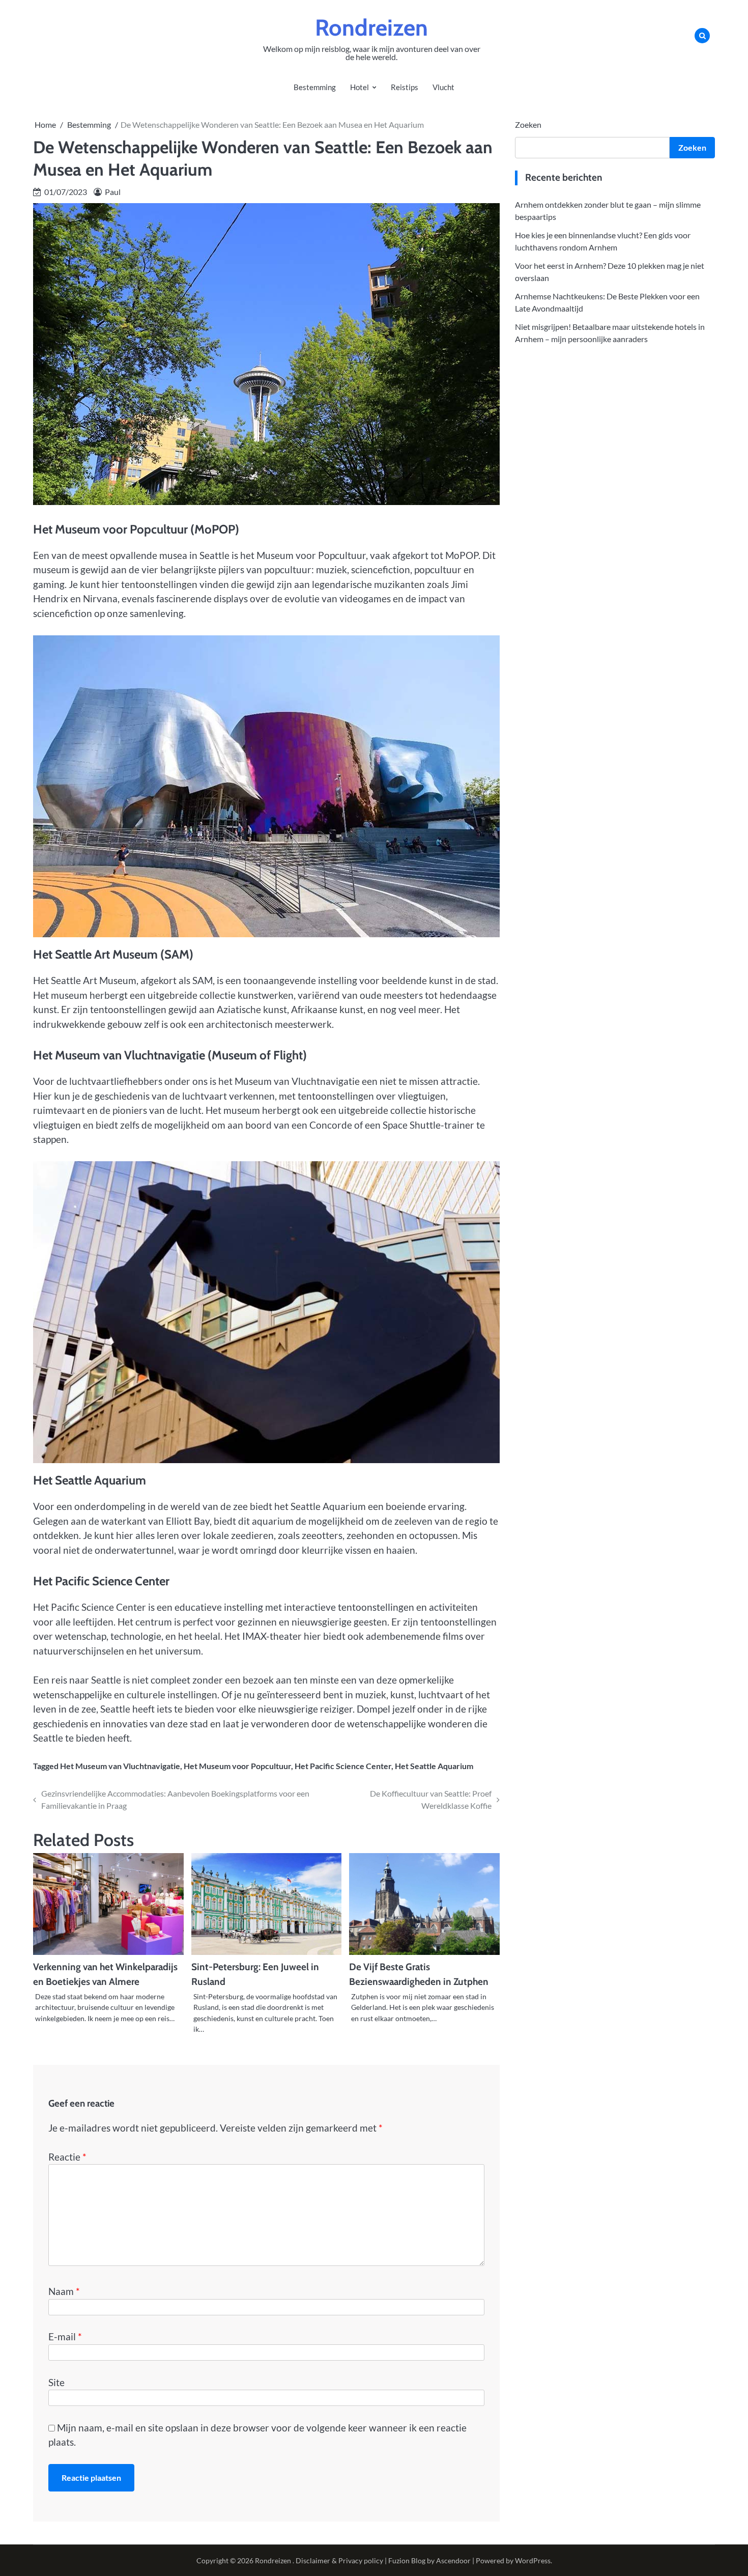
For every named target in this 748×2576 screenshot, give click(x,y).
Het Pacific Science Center (343, 1766)
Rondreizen (371, 27)
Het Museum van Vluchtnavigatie (120, 1766)
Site (56, 2382)
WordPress (533, 2560)
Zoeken (528, 124)
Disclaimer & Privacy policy (339, 2560)
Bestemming (315, 87)
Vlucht (443, 87)
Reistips (405, 87)
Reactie (67, 2157)
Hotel (359, 87)
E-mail (65, 2336)
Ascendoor (453, 2560)
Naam (64, 2291)
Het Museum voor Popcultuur (237, 1766)
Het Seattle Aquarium (434, 1766)
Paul (113, 192)
